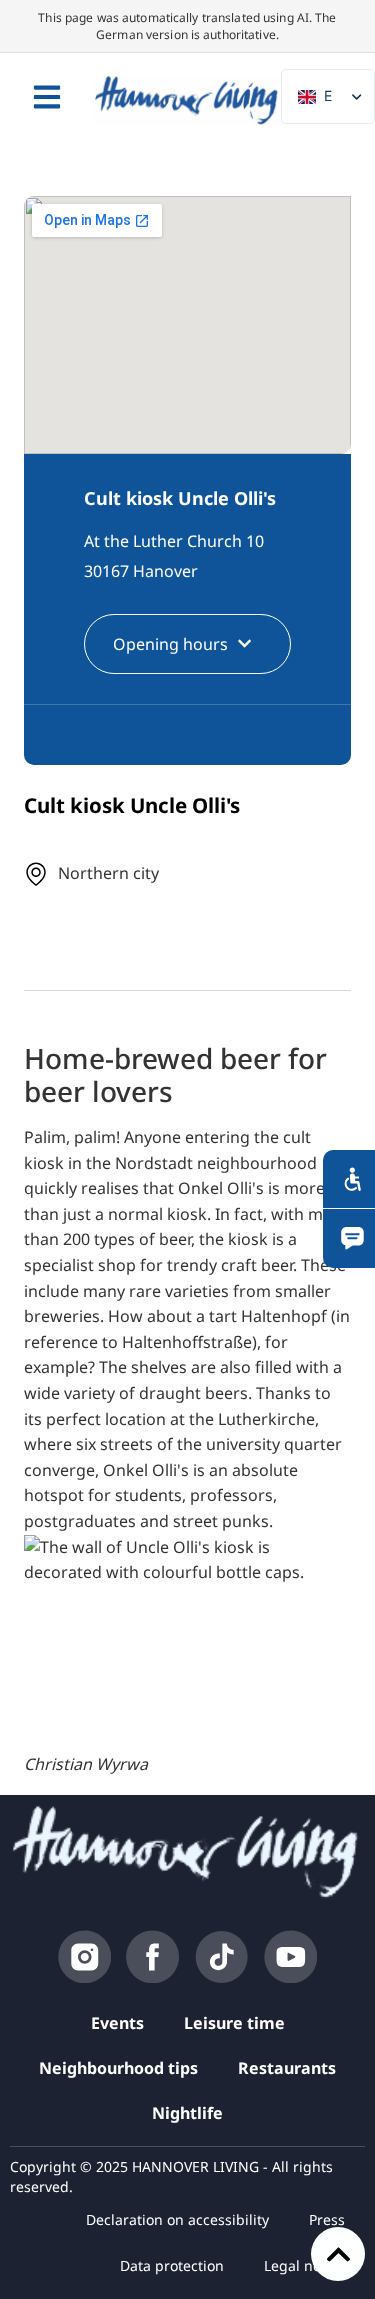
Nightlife (187, 2113)
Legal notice (304, 2265)
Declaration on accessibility (177, 2219)
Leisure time (234, 2023)
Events (117, 2023)
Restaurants (287, 2068)
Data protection (172, 2265)
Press (327, 2219)
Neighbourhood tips (118, 2068)
